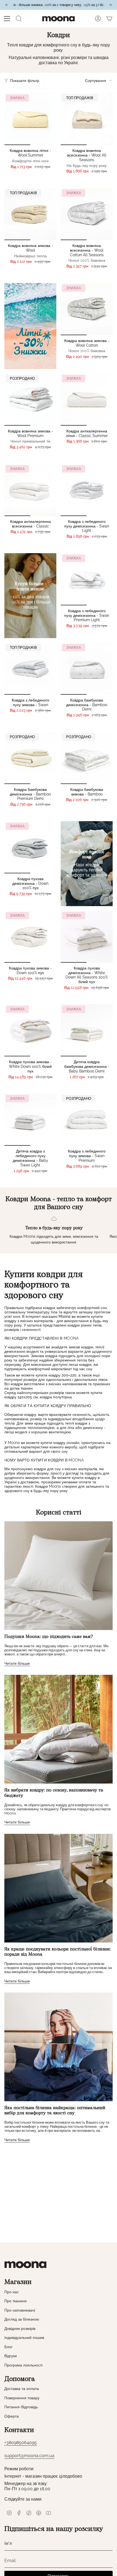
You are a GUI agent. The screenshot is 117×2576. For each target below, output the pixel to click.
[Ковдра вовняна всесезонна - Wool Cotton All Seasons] (87, 214)
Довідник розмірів (20, 2329)
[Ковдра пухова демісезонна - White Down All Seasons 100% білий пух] (87, 937)
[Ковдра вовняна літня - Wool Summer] (30, 119)
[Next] (110, 5)
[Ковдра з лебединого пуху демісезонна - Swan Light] (87, 490)
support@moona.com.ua (29, 2456)
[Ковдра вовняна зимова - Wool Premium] (30, 400)
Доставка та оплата (22, 2389)
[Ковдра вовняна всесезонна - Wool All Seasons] (87, 119)
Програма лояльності (23, 2365)
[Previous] (7, 5)
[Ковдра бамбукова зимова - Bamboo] (87, 758)
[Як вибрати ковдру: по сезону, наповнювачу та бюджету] (59, 1729)
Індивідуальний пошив (24, 2338)
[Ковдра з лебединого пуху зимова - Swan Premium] (87, 1120)
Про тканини (16, 2301)
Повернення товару (22, 2398)
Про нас (12, 2292)
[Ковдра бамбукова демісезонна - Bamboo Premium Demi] (30, 758)
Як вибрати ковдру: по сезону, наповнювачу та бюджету (54, 1793)
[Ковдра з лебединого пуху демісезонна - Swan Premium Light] (87, 579)
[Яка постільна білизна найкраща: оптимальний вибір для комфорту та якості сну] (59, 2047)
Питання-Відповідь (21, 2407)
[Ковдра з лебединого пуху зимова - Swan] (30, 669)
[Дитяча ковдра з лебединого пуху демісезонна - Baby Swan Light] (30, 1120)
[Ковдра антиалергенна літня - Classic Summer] (87, 400)
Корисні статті (59, 1513)
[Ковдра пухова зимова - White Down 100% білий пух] (30, 1030)
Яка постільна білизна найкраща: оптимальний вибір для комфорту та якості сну (55, 2111)
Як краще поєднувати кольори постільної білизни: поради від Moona (58, 1952)
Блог (8, 2347)
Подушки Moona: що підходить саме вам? (49, 1637)
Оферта (12, 2416)
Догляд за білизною (22, 2319)
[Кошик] (109, 19)
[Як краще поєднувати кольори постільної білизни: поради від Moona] (59, 1888)
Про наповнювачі (20, 2310)
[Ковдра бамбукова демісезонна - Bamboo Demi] (87, 669)
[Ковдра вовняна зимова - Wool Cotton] (87, 309)
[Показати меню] (7, 19)
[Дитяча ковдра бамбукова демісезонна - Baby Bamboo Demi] (87, 1030)
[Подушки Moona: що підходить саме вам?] (59, 1576)
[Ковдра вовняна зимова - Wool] (30, 214)
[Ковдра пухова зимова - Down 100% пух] (30, 937)
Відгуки (11, 2356)
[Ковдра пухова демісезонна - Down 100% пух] (30, 847)
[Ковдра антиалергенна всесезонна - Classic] (30, 490)
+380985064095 (21, 2443)
